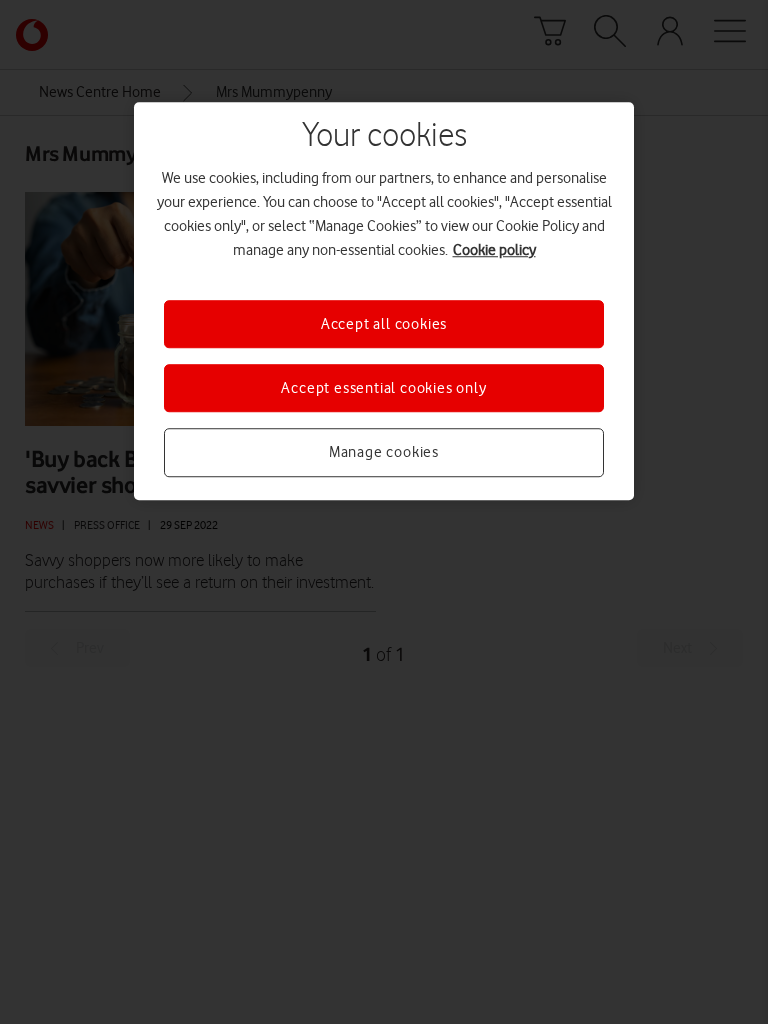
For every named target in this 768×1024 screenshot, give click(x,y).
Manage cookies (384, 453)
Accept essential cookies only (383, 388)
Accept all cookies (384, 324)
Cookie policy (494, 250)
